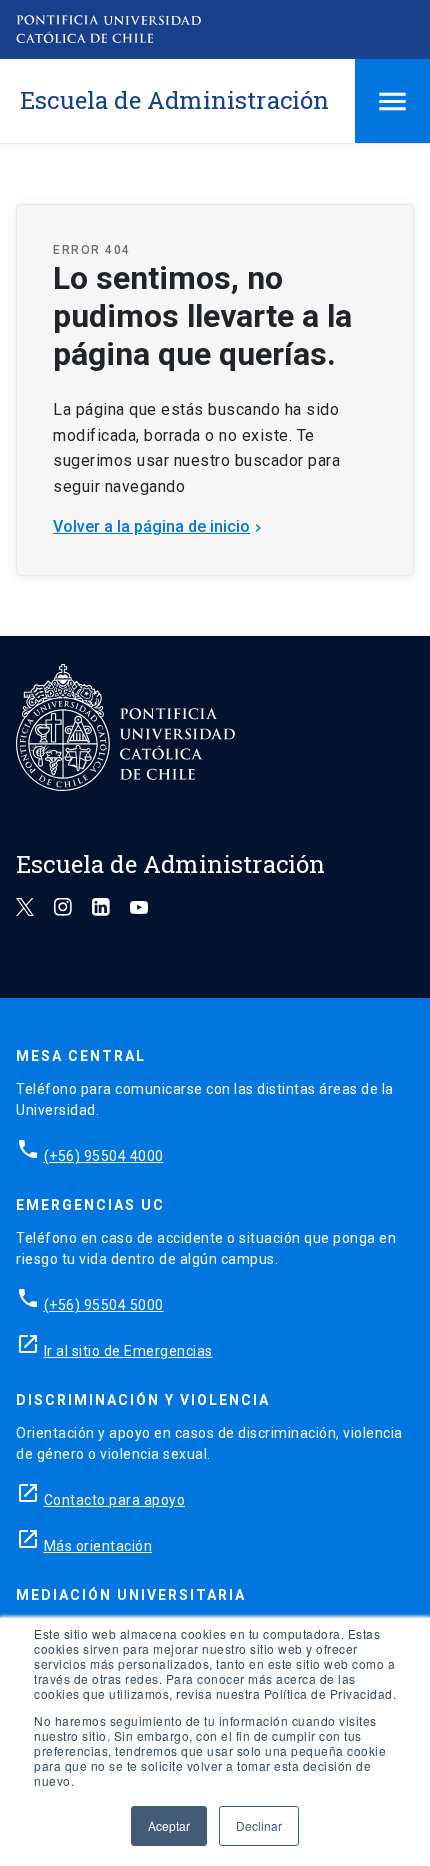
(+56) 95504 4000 (104, 1156)
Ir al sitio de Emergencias (128, 1351)
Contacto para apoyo (115, 1500)
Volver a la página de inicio (159, 526)
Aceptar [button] (169, 1825)
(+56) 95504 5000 (104, 1305)
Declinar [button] (259, 1825)
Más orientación (98, 1546)
